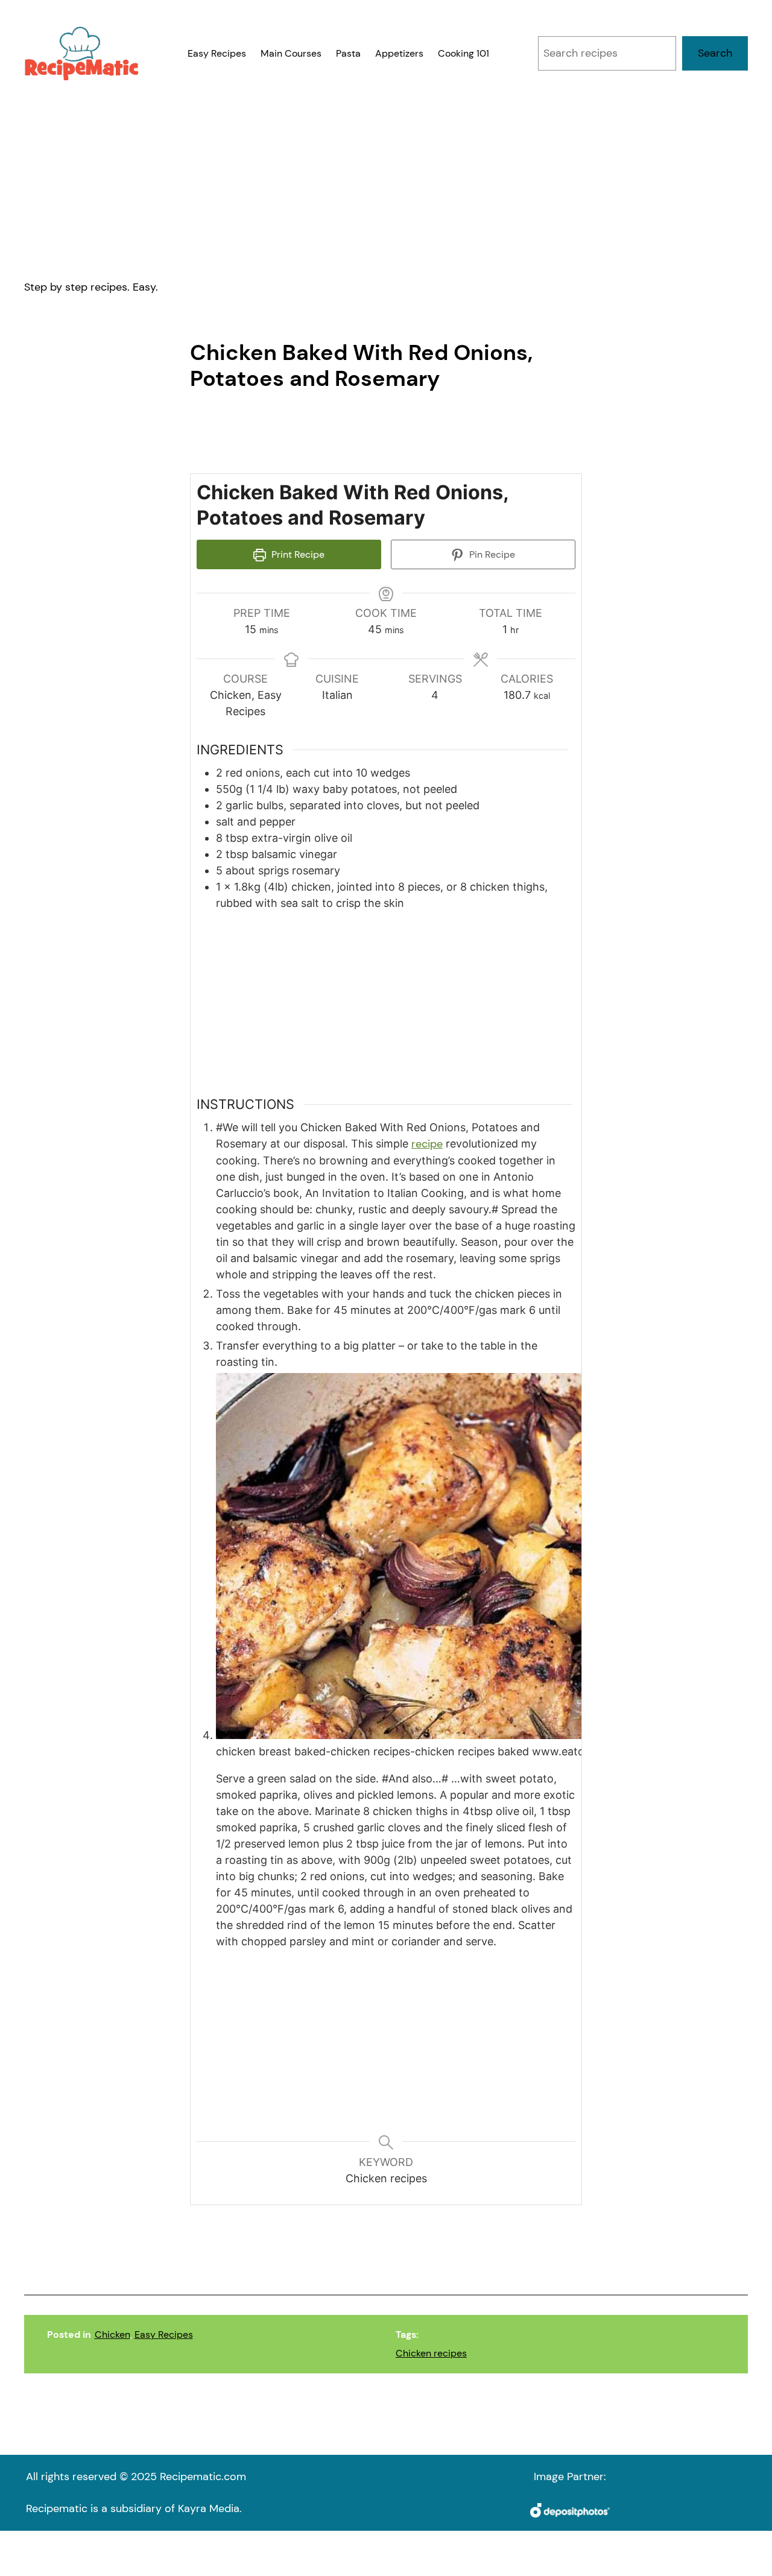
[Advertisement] (386, 180)
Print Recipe (297, 554)
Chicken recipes (431, 2353)
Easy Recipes (164, 2334)
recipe (427, 1144)
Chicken (112, 2334)
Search (715, 53)
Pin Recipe (491, 554)
